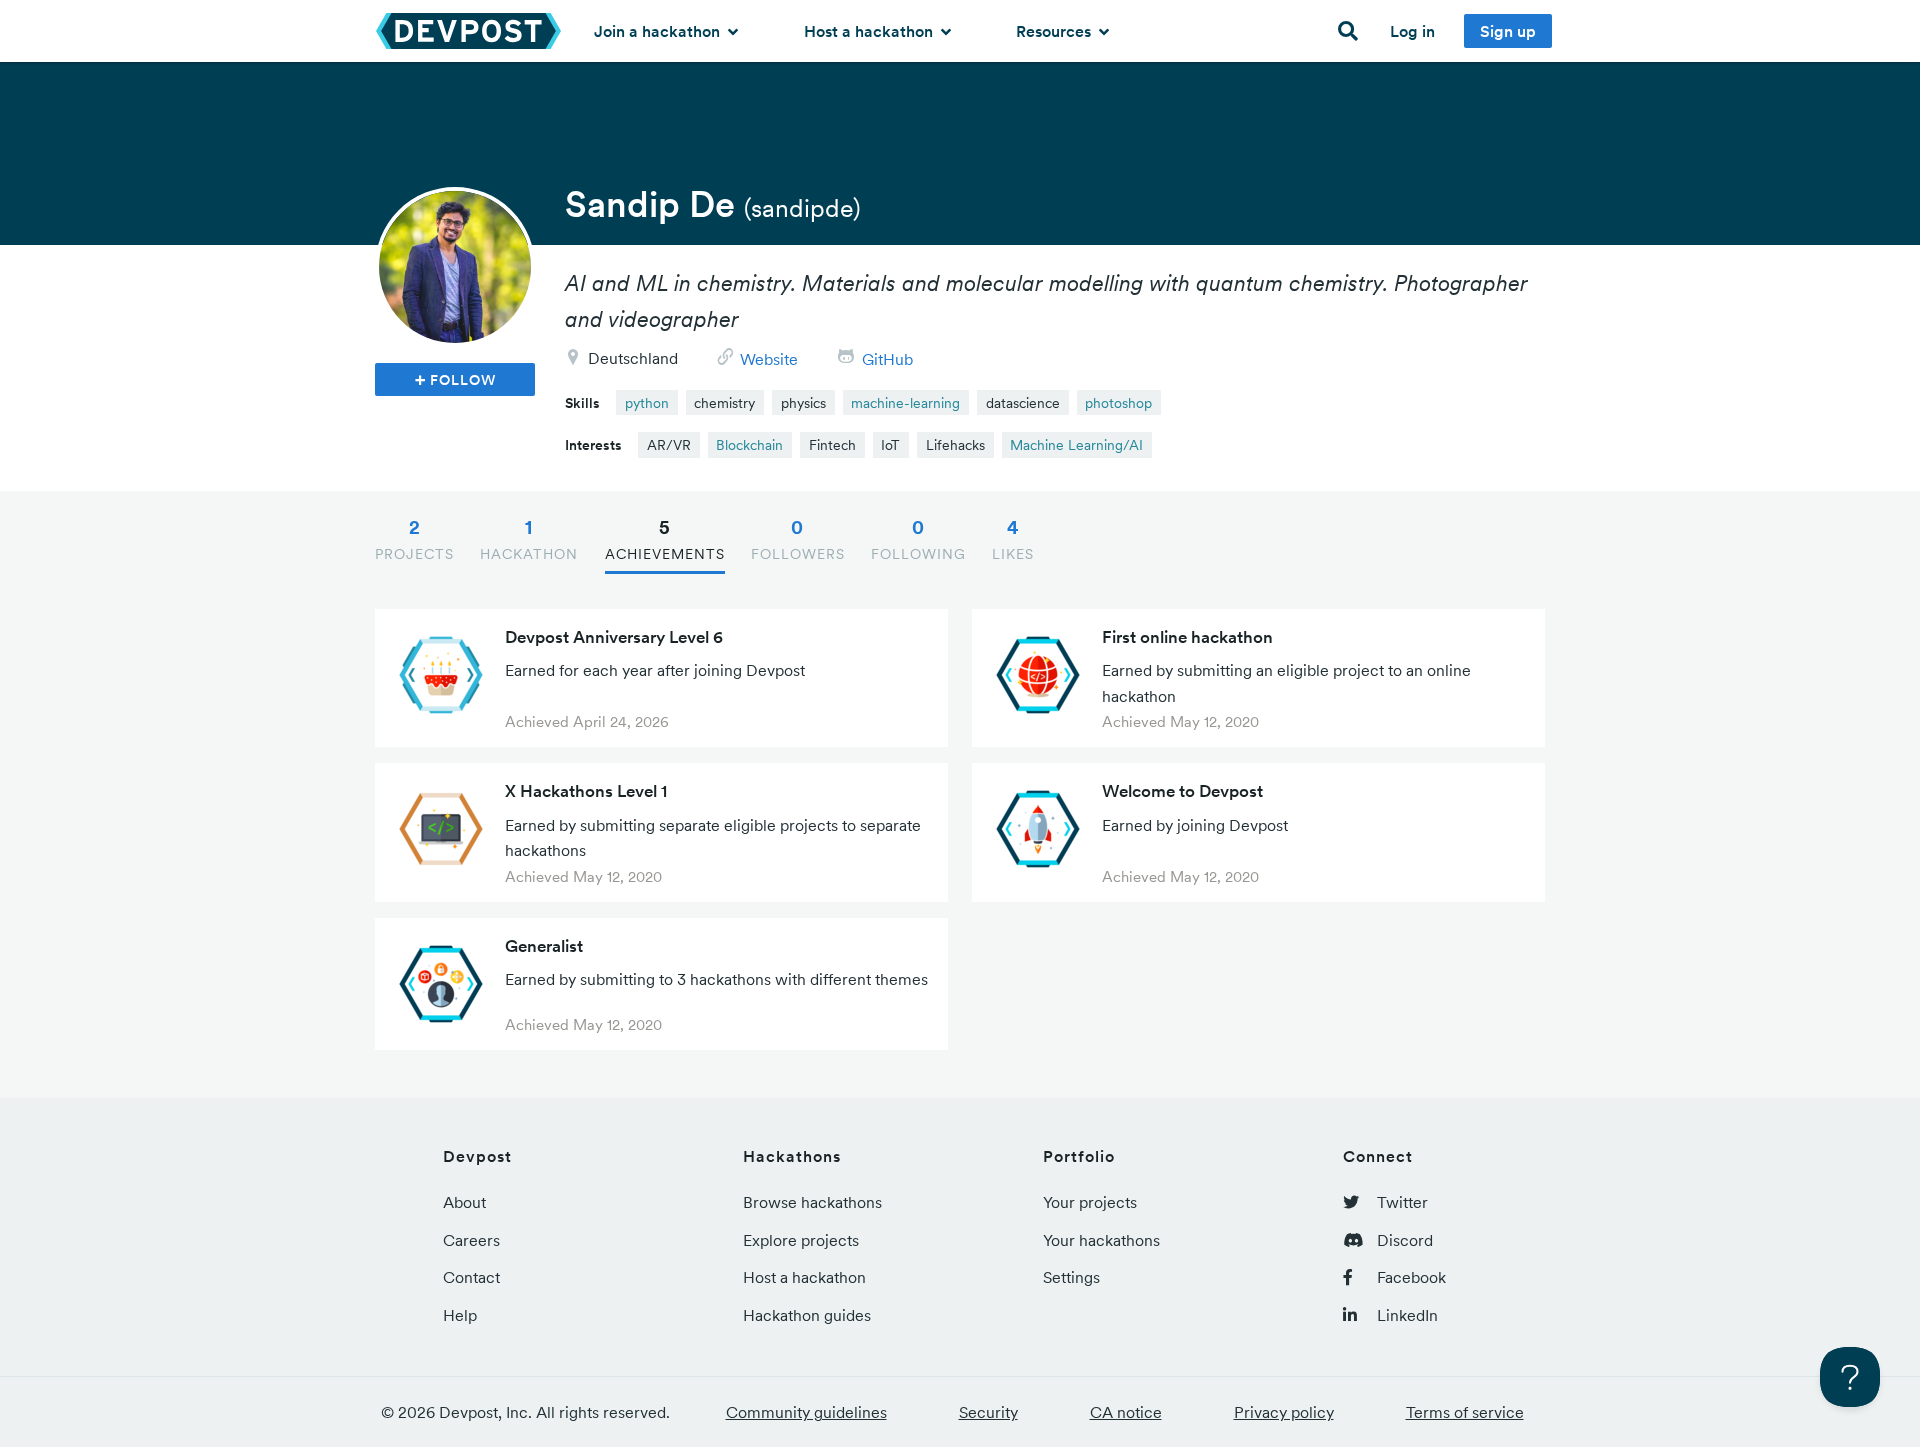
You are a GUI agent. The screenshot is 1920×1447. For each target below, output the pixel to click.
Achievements (665, 539)
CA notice (1126, 1412)
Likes (1013, 539)
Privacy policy (1284, 1412)
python (647, 403)
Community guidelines (806, 1412)
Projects (414, 539)
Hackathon (529, 539)
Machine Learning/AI (1076, 445)
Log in (1412, 31)
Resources (1055, 31)
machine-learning (905, 403)
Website (769, 359)
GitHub (887, 359)
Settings (1071, 1277)
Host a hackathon (870, 31)
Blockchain (749, 445)
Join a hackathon (659, 31)
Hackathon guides (807, 1315)
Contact (471, 1277)
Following (918, 539)
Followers (798, 539)
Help (460, 1315)
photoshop (1118, 403)
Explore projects (801, 1240)
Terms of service (1465, 1412)
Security (988, 1412)
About (464, 1202)
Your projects (1090, 1202)
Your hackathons (1101, 1240)
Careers (471, 1240)
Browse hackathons (812, 1202)
